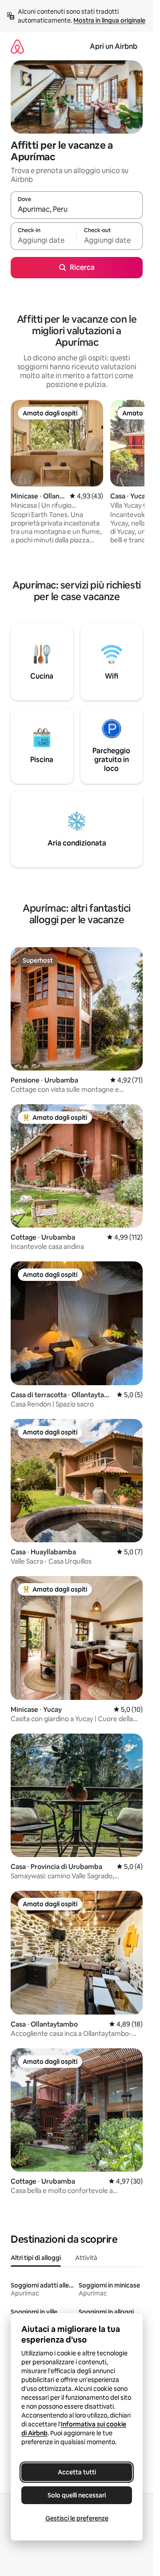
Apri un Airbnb (114, 46)
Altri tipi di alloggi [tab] (36, 2258)
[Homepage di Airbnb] (17, 46)
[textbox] (44, 240)
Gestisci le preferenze (77, 2518)
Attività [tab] (86, 2258)
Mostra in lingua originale (109, 20)
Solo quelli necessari (77, 2495)
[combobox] (77, 209)
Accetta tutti (77, 2472)
